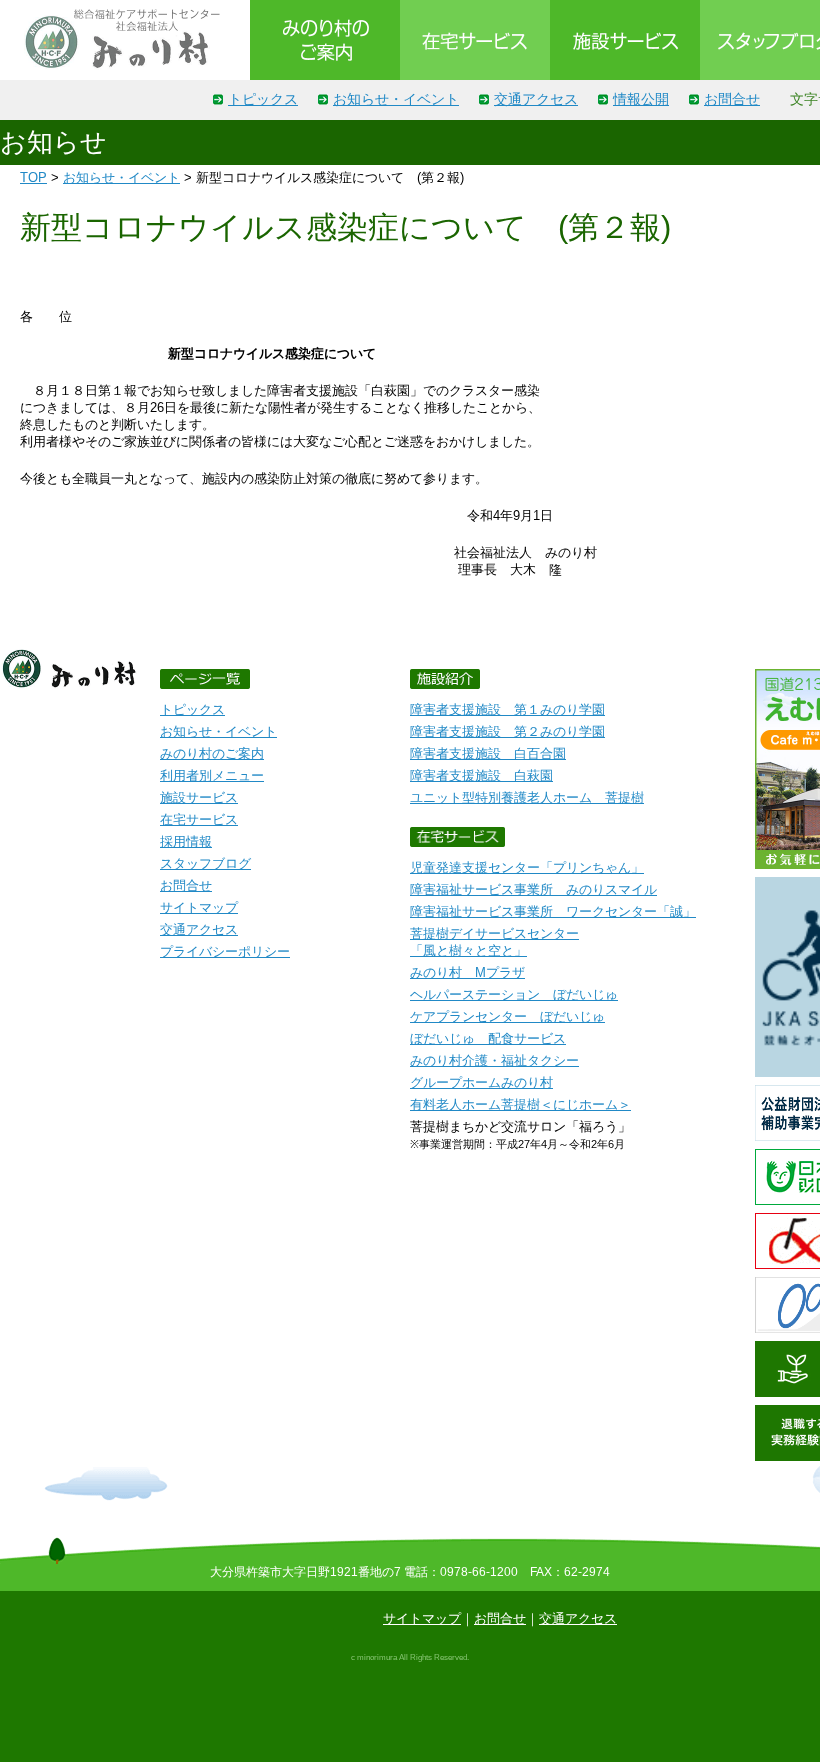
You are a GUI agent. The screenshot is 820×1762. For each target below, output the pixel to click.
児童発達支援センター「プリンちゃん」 (527, 867)
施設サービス (199, 797)
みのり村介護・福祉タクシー (494, 1060)
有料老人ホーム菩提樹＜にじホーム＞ (520, 1104)
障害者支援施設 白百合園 (488, 753)
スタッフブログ (205, 863)
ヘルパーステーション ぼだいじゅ (514, 994)
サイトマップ (199, 907)
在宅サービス (199, 819)
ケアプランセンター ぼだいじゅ (507, 1016)
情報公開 (641, 99)
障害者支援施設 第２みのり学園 (507, 731)
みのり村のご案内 (212, 753)
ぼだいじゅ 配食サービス (488, 1038)
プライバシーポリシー (225, 951)
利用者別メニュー (212, 775)
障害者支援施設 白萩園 (481, 775)
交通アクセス (536, 99)
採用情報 (186, 841)
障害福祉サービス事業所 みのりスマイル (533, 889)
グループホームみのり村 (481, 1082)
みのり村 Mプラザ (467, 972)
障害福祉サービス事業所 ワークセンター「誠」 (553, 911)
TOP (33, 177)
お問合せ (732, 99)
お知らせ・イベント (396, 99)
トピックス (263, 99)
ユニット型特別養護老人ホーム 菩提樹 (527, 797)
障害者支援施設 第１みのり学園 (507, 709)
